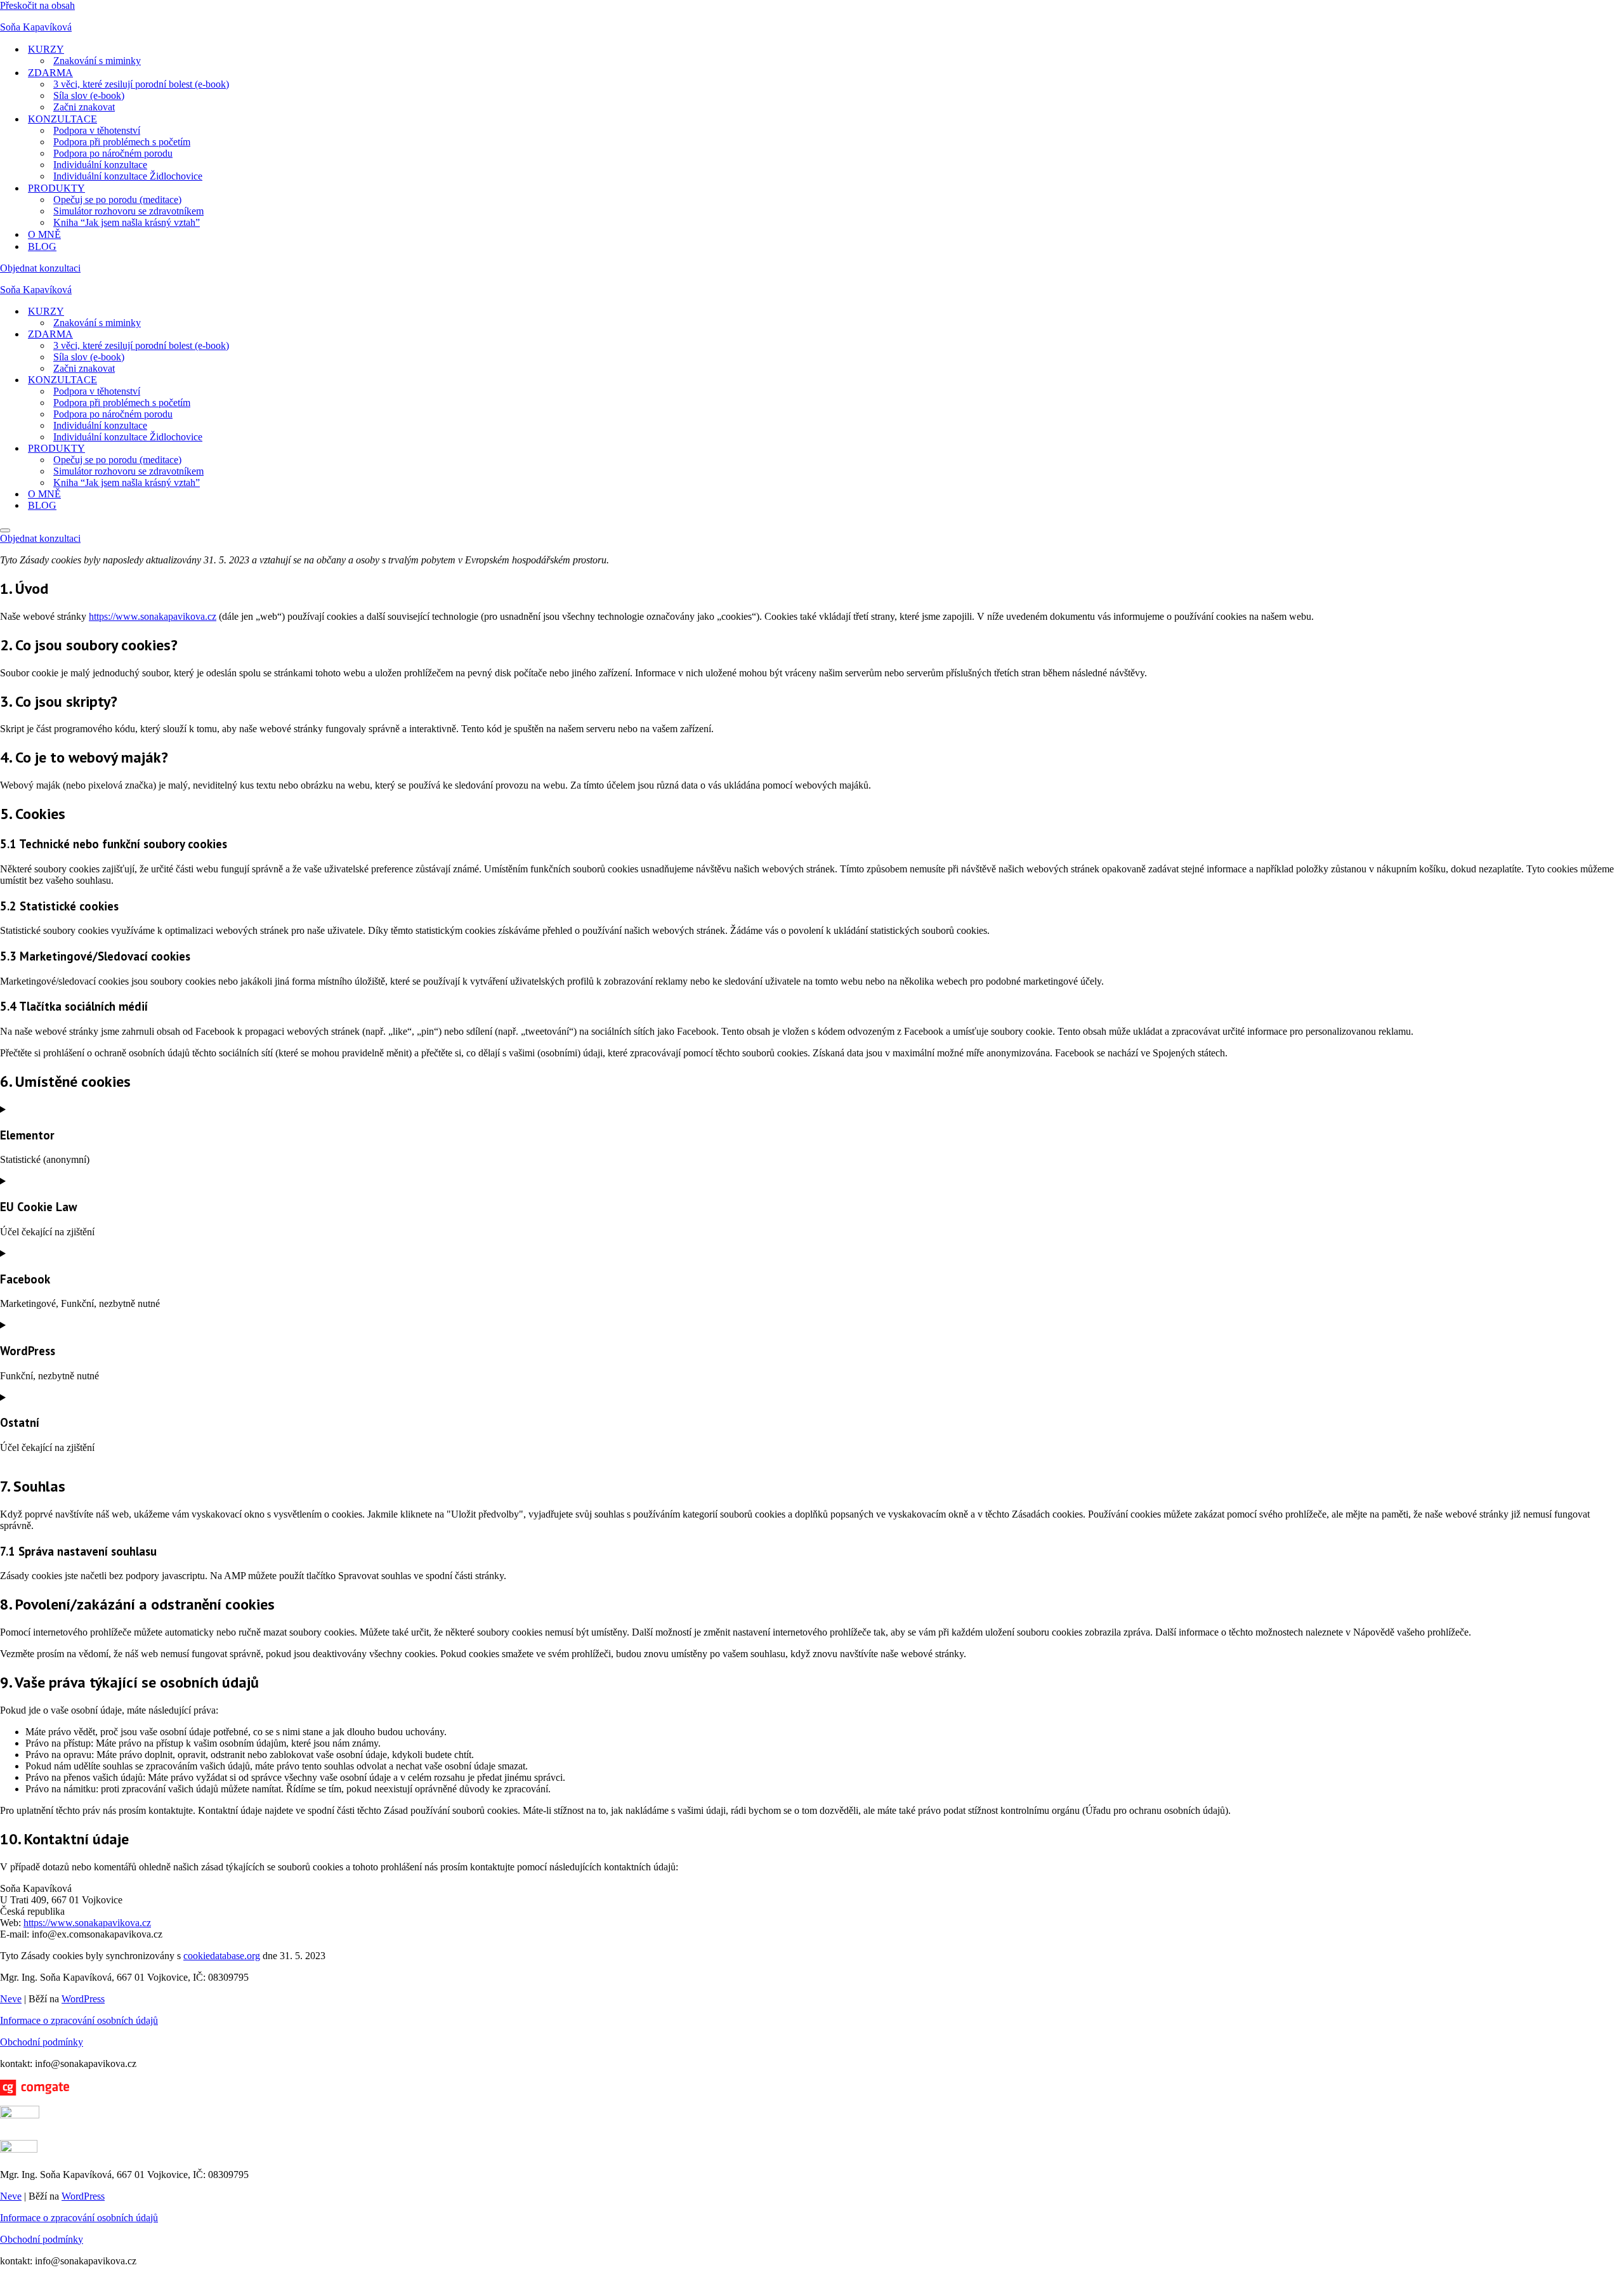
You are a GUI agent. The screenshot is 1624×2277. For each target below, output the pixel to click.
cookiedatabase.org (222, 1956)
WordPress (83, 1999)
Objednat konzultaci (40, 268)
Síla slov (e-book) (89, 95)
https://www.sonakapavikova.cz (153, 616)
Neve (11, 1999)
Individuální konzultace (100, 165)
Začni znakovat (84, 107)
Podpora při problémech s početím (122, 142)
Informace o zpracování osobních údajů (79, 2020)
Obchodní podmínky (42, 2042)
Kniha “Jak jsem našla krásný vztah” (127, 222)
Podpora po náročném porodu (113, 153)
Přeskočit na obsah (37, 5)
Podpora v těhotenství (97, 130)
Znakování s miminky (97, 61)
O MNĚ (44, 234)
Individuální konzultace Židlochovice (128, 176)
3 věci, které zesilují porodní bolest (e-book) (141, 84)
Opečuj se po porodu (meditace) (117, 200)
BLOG (42, 246)
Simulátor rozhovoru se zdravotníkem (128, 211)
